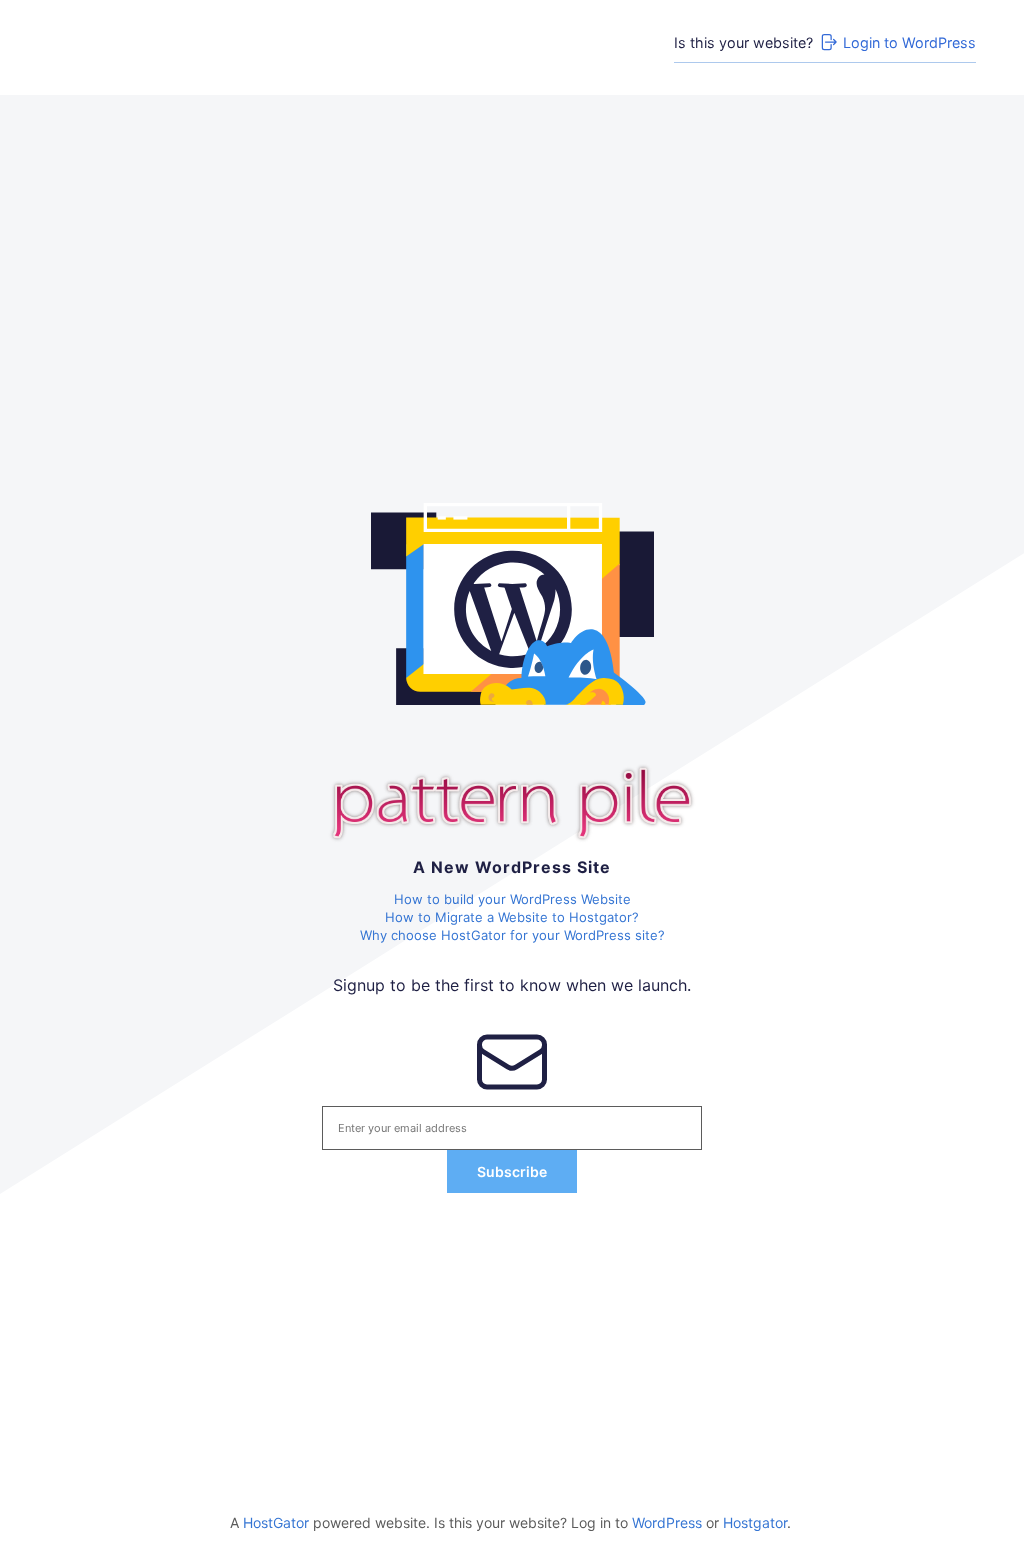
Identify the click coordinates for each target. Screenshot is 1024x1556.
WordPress (667, 1522)
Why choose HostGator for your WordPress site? (512, 935)
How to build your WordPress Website (512, 899)
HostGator (276, 1522)
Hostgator (755, 1522)
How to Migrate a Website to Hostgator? (512, 917)
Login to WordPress (909, 42)
